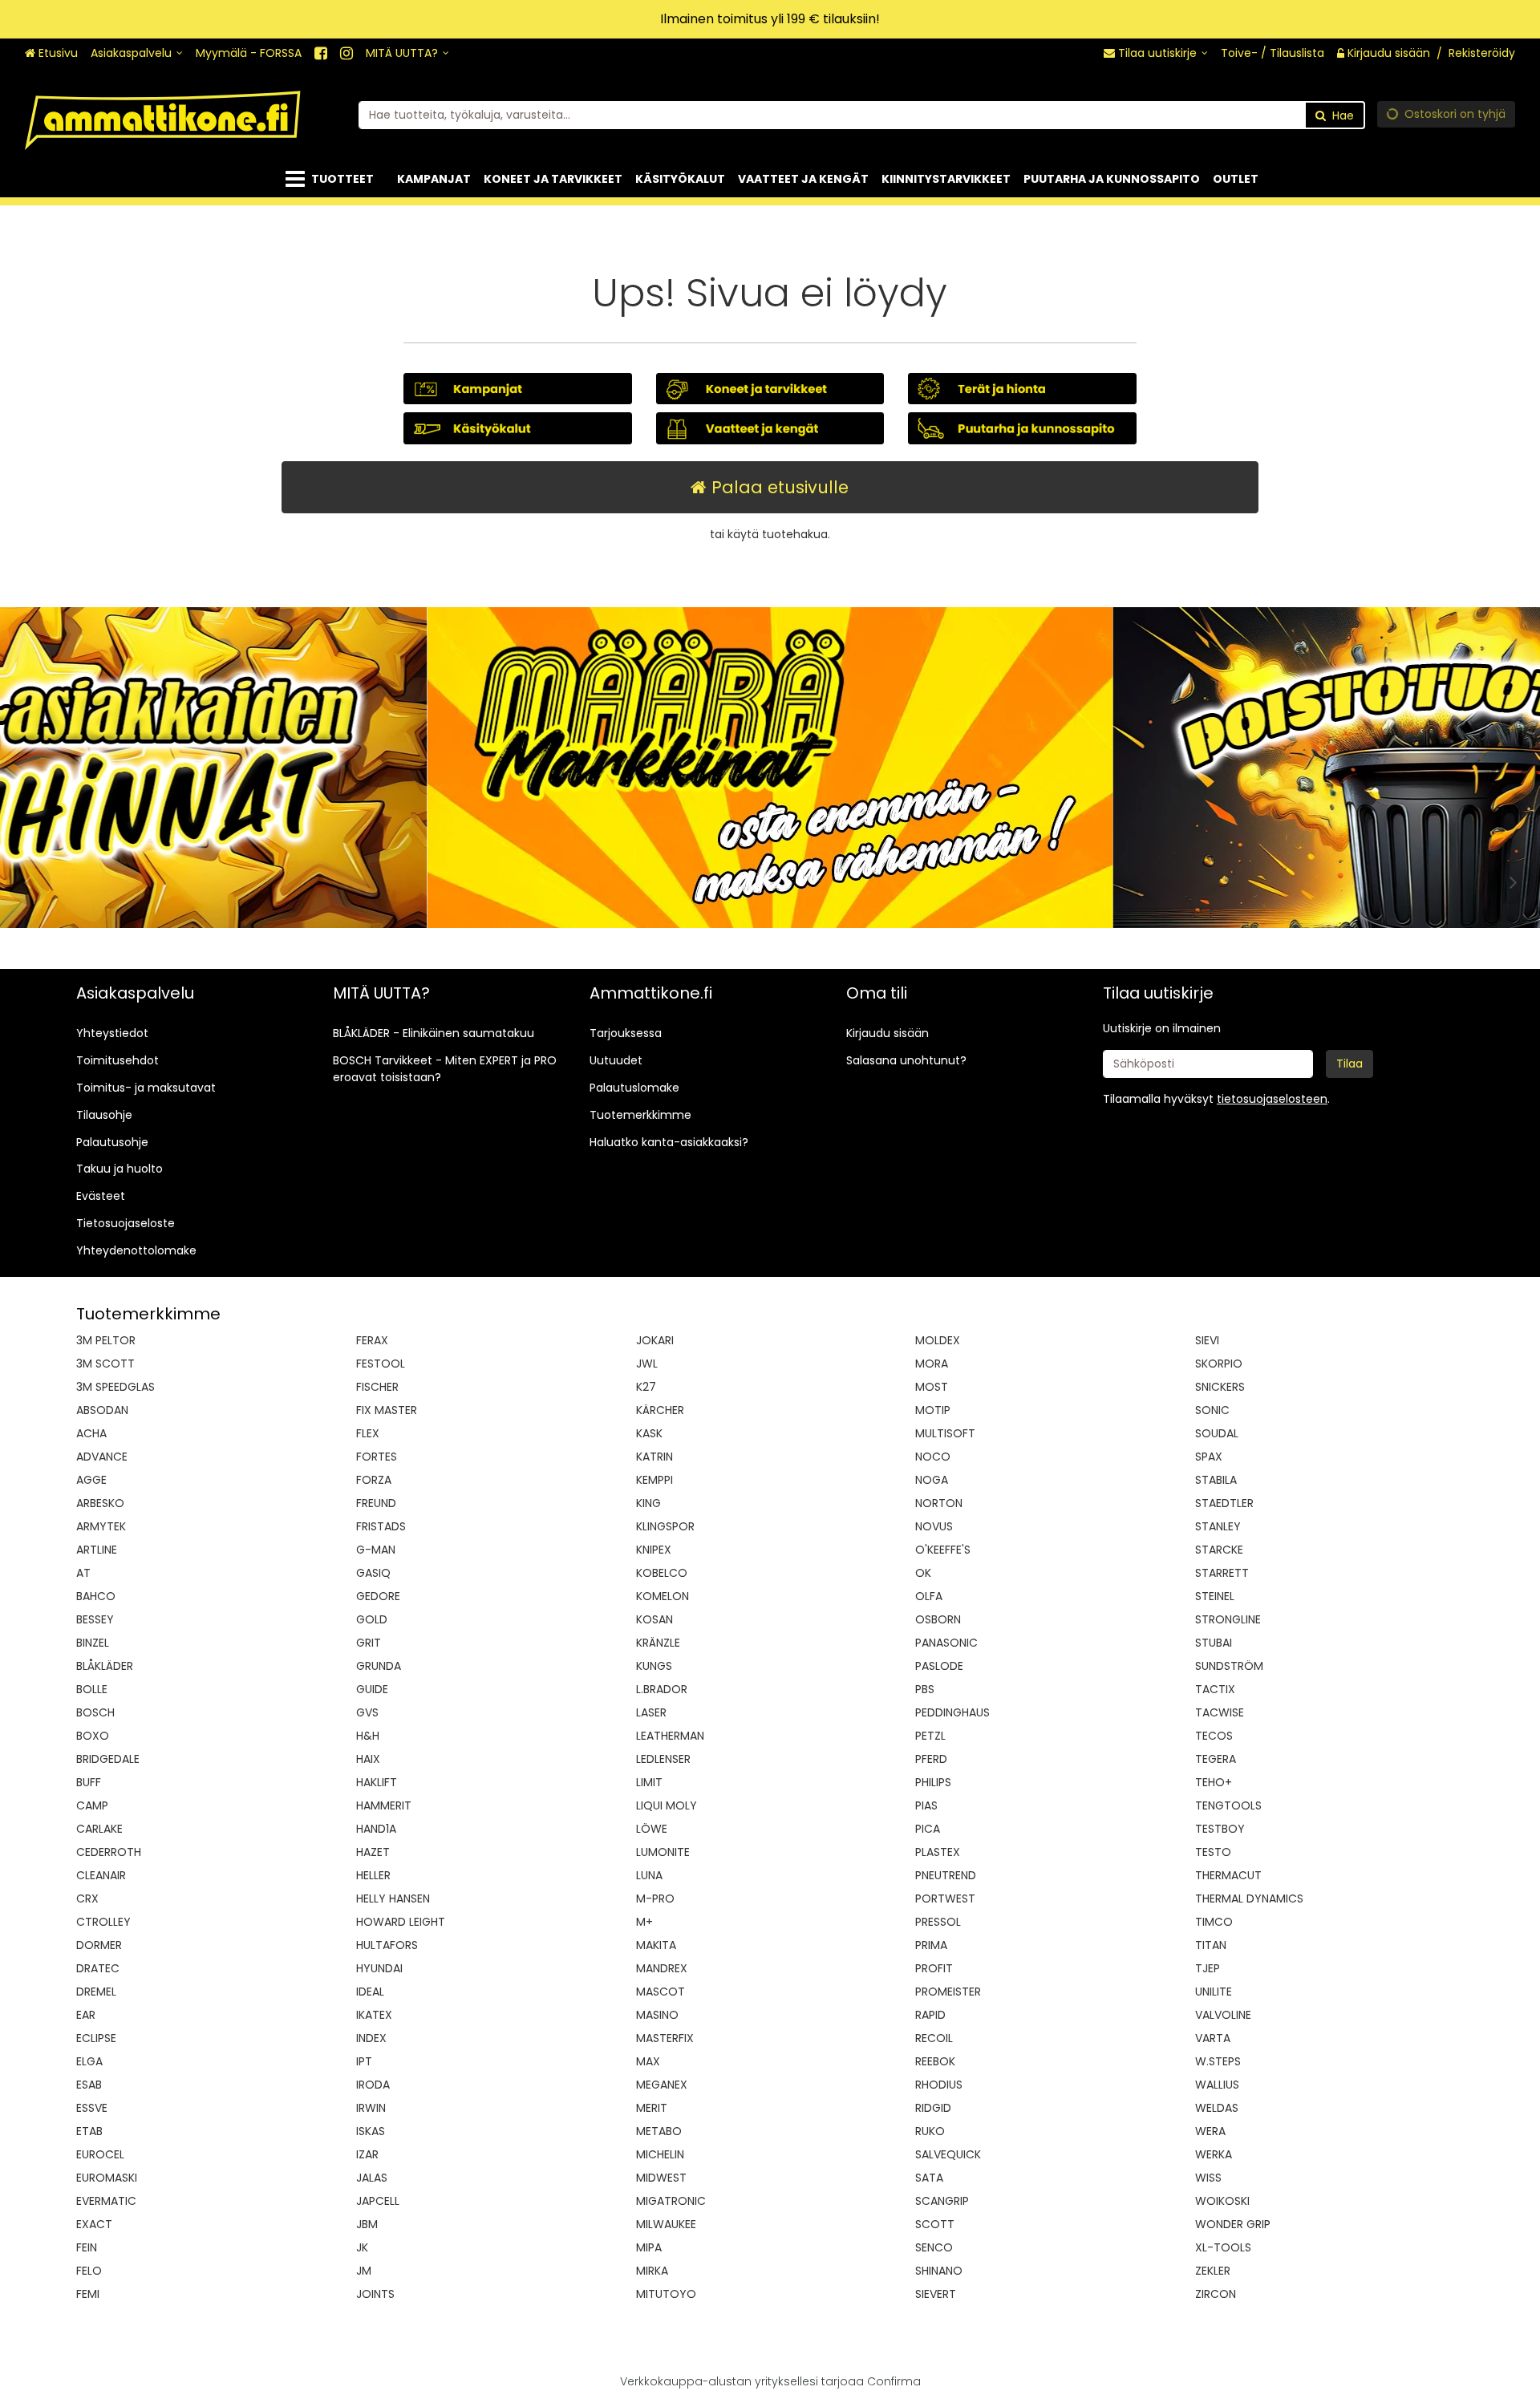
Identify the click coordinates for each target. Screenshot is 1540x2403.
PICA (928, 1829)
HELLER (373, 1875)
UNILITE (1214, 1992)
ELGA (89, 2061)
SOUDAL (1217, 1433)
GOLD (372, 1619)
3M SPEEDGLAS (115, 1387)
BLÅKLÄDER (105, 1666)
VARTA (1213, 2038)
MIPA (649, 2247)
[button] (1272, 1099)
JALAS (372, 2178)
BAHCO (96, 1596)
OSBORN (938, 1619)
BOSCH (95, 1712)
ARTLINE (97, 1550)
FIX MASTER (387, 1410)
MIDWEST (661, 2178)
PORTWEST (945, 1898)
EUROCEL (100, 2154)
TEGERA (1216, 1759)
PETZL (930, 1736)
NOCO (933, 1457)
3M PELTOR (106, 1340)
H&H (368, 1736)
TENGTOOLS (1228, 1805)
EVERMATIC (106, 2201)
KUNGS (654, 1666)
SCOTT (935, 2224)
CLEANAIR (101, 1875)
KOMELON (663, 1596)
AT (83, 1573)
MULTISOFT (945, 1433)
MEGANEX (662, 2085)
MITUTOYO (666, 2294)
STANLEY (1218, 1526)
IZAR (367, 2154)
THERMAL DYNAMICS (1249, 1898)
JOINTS (375, 2294)
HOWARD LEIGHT (401, 1922)
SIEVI (1207, 1340)
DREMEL (96, 1992)
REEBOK (935, 2061)
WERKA (1214, 2154)
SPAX (1209, 1457)
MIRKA (652, 2271)
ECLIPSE (96, 2038)
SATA (929, 2178)
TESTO (1213, 1852)
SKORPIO (1219, 1364)
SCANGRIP (942, 2201)
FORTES (377, 1457)
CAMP (92, 1805)
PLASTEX (938, 1852)
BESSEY (95, 1619)
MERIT (652, 2108)
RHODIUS (939, 2085)
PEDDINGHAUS (952, 1712)
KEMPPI (654, 1480)
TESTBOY (1220, 1829)
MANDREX (662, 1968)
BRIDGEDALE (108, 1759)
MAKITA (656, 1945)
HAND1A (376, 1829)
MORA (932, 1364)
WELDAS (1217, 2108)
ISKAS (371, 2131)
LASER (651, 1712)
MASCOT (661, 1992)
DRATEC (98, 1968)
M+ (644, 1922)
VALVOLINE (1223, 2015)
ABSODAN (102, 1410)
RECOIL (934, 2038)
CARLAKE (99, 1829)
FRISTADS (381, 1526)
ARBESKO (100, 1503)
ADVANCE (102, 1457)
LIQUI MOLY (667, 1805)
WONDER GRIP (1233, 2224)
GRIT (369, 1643)
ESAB (89, 2085)
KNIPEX (654, 1550)
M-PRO (655, 1898)
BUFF (89, 1782)
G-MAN (376, 1550)
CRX (87, 1898)
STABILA (1216, 1480)
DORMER (99, 1945)
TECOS (1214, 1736)
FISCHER (377, 1387)
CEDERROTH (109, 1852)
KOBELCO (662, 1573)
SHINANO (939, 2271)
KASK (649, 1433)
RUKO (930, 2131)
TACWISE (1220, 1712)
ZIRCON (1216, 2294)
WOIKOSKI (1222, 2201)
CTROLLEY (103, 1922)
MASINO (657, 2015)
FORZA (374, 1480)
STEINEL (1215, 1596)
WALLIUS (1217, 2085)
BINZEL (93, 1643)
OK (923, 1573)
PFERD (931, 1759)
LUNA (649, 1875)
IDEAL (370, 1992)
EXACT (94, 2224)
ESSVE (92, 2108)
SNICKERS (1220, 1387)
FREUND (376, 1503)
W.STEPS (1218, 2061)
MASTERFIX (665, 2038)
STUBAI (1214, 1643)
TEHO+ (1214, 1782)
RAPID (930, 2015)
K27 (646, 1387)
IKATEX (374, 2015)
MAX (648, 2061)
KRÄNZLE (658, 1643)
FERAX (372, 1340)
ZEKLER (1213, 2271)
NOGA (932, 1480)
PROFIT (934, 1968)
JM (364, 2271)
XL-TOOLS (1223, 2247)
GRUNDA (379, 1666)
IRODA (373, 2085)
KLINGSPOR (665, 1526)
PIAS (926, 1805)
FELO (89, 2271)
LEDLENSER (663, 1759)
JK (362, 2247)
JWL (647, 1364)
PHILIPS (933, 1782)
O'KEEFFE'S (943, 1550)
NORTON (939, 1503)
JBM (367, 2224)
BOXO (93, 1736)
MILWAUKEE (666, 2224)
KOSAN (654, 1619)
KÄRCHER (660, 1410)
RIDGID (933, 2108)
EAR (86, 2015)
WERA (1210, 2131)
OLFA (929, 1596)
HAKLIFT (377, 1782)
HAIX (368, 1759)
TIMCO (1214, 1922)
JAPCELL (378, 2201)
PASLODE (939, 1666)
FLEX (368, 1433)
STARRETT (1222, 1573)
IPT (364, 2061)
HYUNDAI (379, 1968)
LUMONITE (663, 1852)
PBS (925, 1689)
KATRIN (654, 1457)
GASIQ (373, 1573)
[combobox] (862, 115)
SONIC (1212, 1410)
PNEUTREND (946, 1875)
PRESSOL (938, 1922)
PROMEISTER (948, 1992)
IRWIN (371, 2108)
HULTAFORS (387, 1945)
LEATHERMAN (670, 1736)
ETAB (89, 2131)
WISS (1208, 2178)
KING (648, 1503)
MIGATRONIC (671, 2201)
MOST (932, 1387)
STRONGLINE (1228, 1619)
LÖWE (652, 1829)
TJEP (1208, 1968)
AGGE (91, 1480)
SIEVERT (936, 2294)
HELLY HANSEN (393, 1898)
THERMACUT (1228, 1875)
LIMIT (649, 1782)
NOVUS (934, 1526)
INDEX (371, 2038)
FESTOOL (381, 1364)
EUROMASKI (107, 2178)
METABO (659, 2131)
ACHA (91, 1433)
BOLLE (92, 1689)
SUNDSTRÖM (1229, 1666)
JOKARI (655, 1340)
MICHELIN (660, 2154)
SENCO (934, 2247)
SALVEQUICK (948, 2154)
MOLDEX (938, 1340)
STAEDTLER (1224, 1503)
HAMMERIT (384, 1805)
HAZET (373, 1852)
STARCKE (1219, 1550)
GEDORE (378, 1596)
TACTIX (1215, 1689)
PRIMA (931, 1945)
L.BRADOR (662, 1689)
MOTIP (933, 1410)
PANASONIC (946, 1643)
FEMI (88, 2294)
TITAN (1211, 1945)
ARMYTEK (101, 1526)
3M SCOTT (105, 1364)
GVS (367, 1712)
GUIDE (372, 1689)
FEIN (87, 2247)
